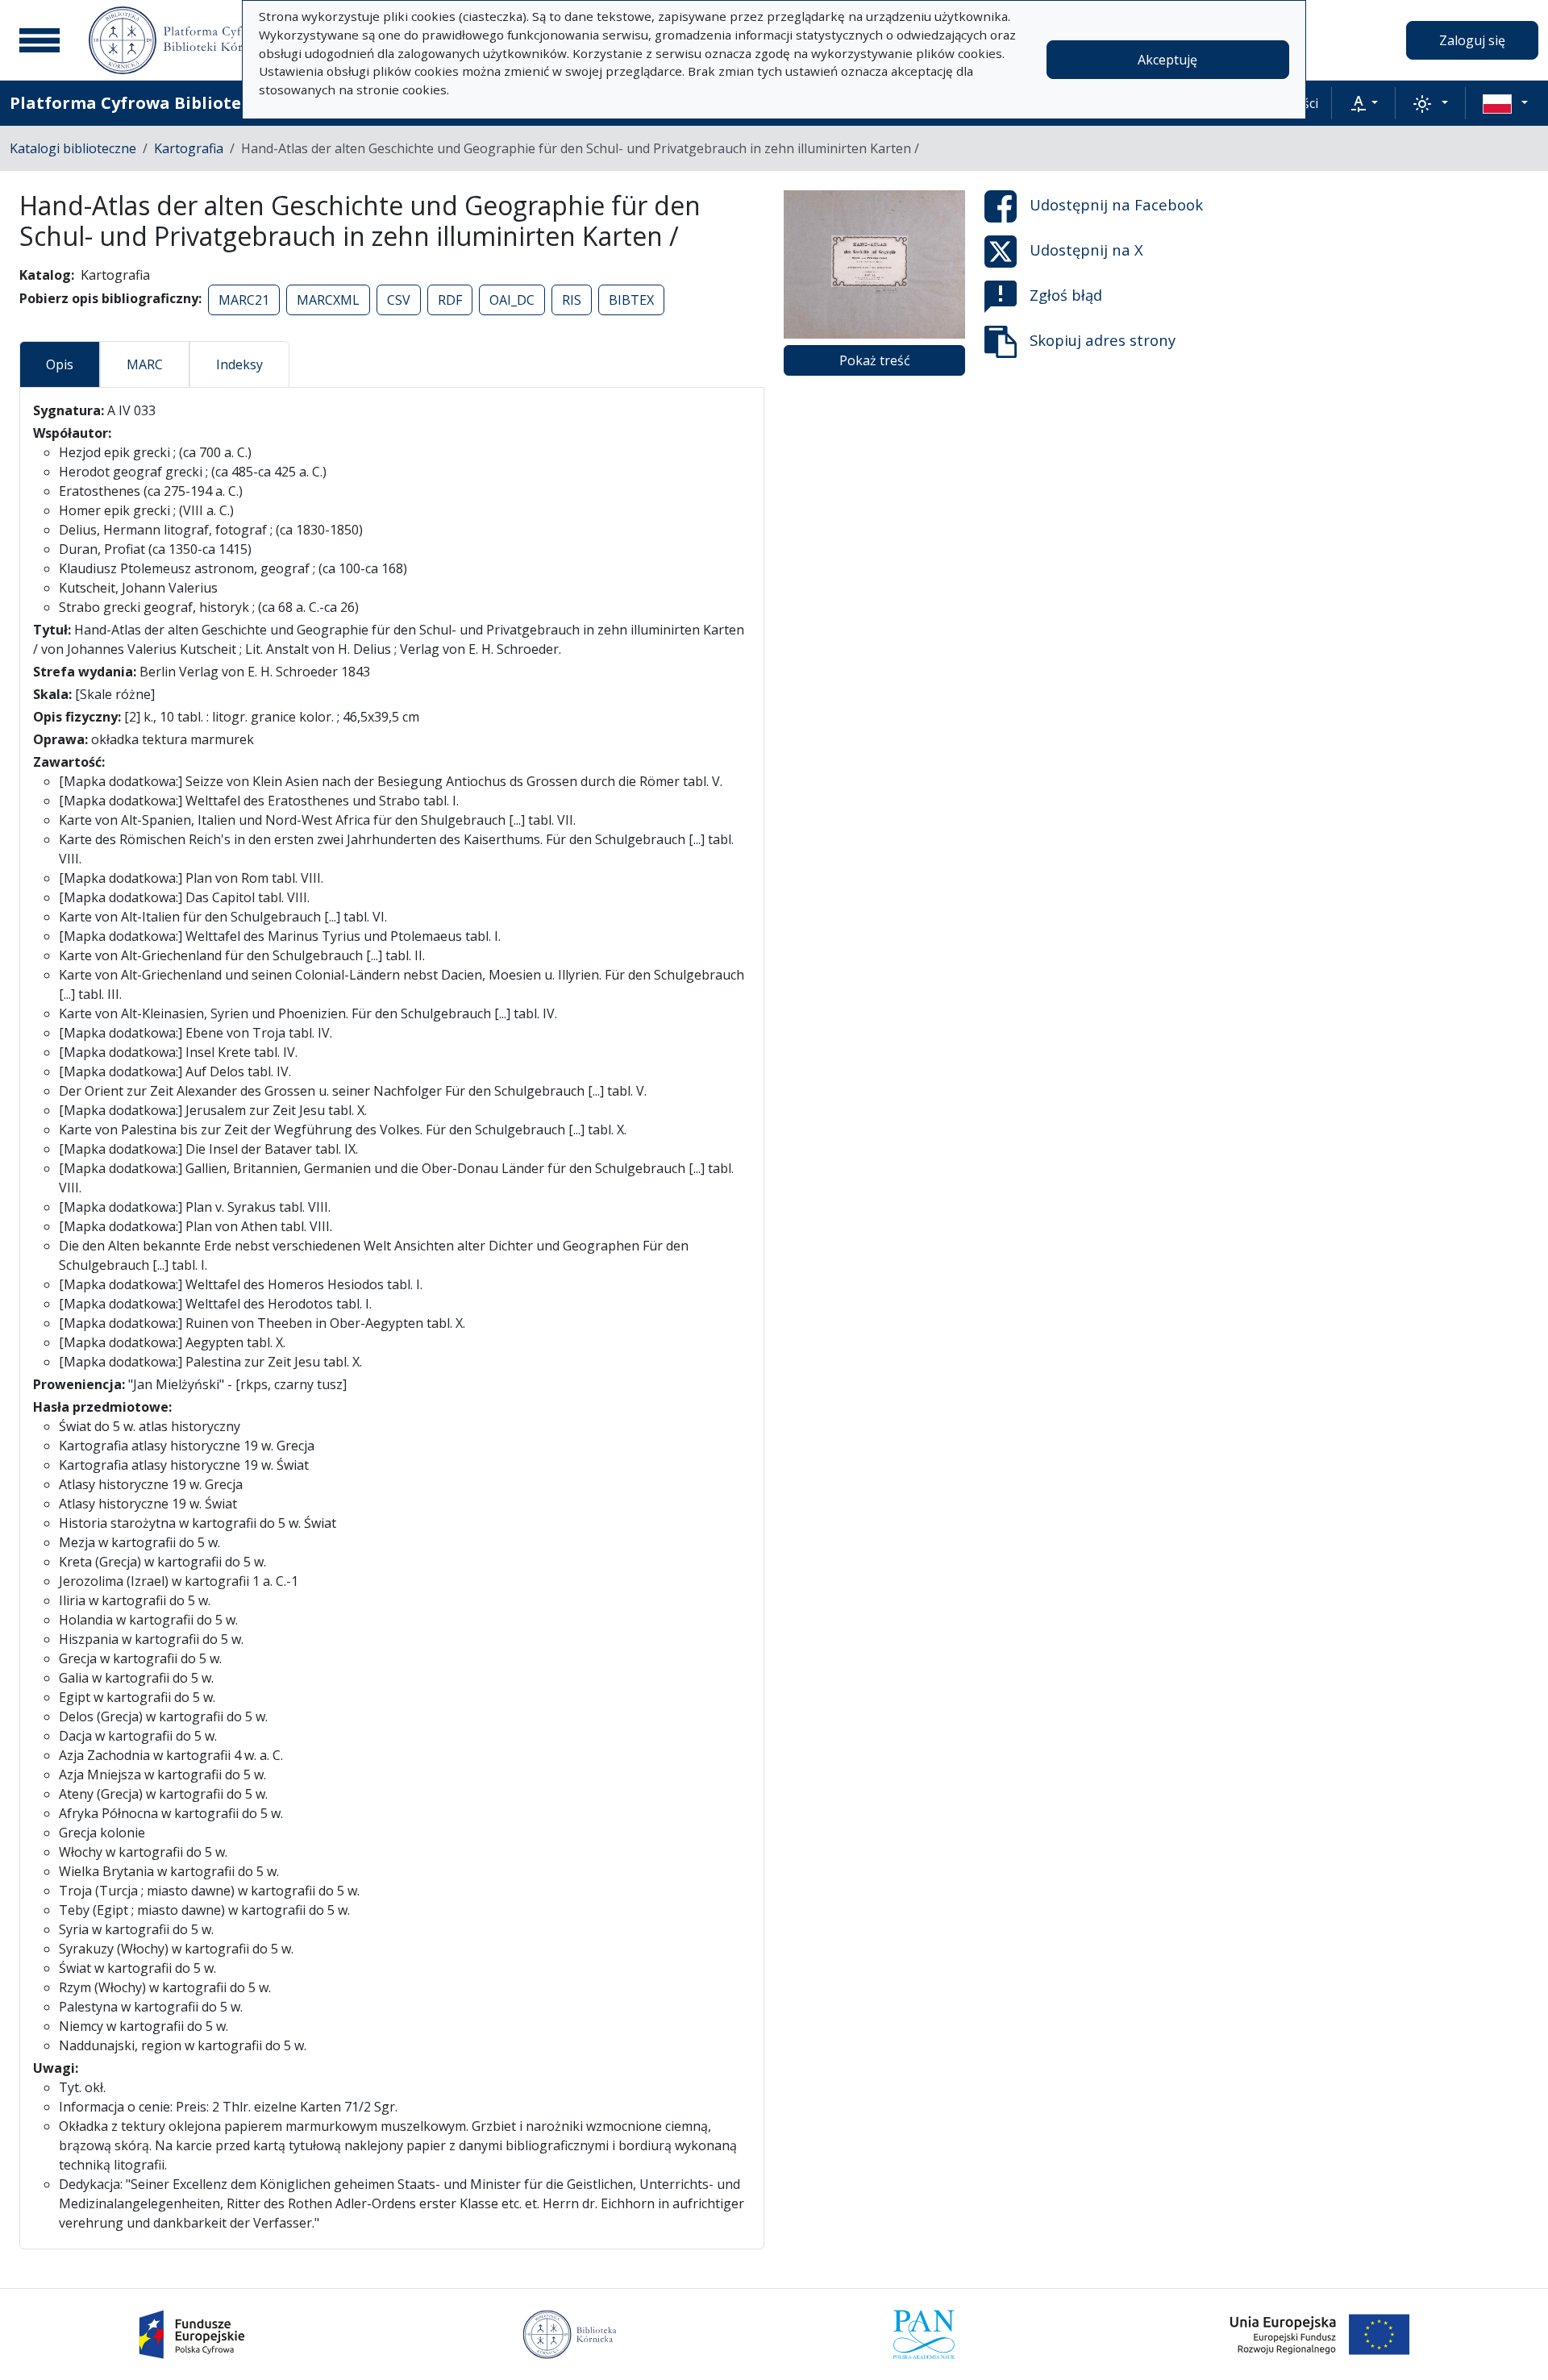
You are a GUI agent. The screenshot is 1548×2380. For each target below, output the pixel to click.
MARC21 (244, 300)
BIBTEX (631, 300)
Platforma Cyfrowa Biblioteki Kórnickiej (178, 103)
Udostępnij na (1116, 204)
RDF (450, 300)
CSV (399, 300)
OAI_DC (512, 300)
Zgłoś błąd (1066, 295)
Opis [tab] (60, 364)
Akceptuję (1167, 60)
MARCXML (328, 300)
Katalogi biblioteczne (73, 148)
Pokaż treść (875, 360)
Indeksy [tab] (239, 364)
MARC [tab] (145, 364)
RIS (572, 300)
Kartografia (189, 148)
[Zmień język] (1505, 103)
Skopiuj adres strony (1103, 340)
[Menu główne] (40, 40)
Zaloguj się (1472, 40)
